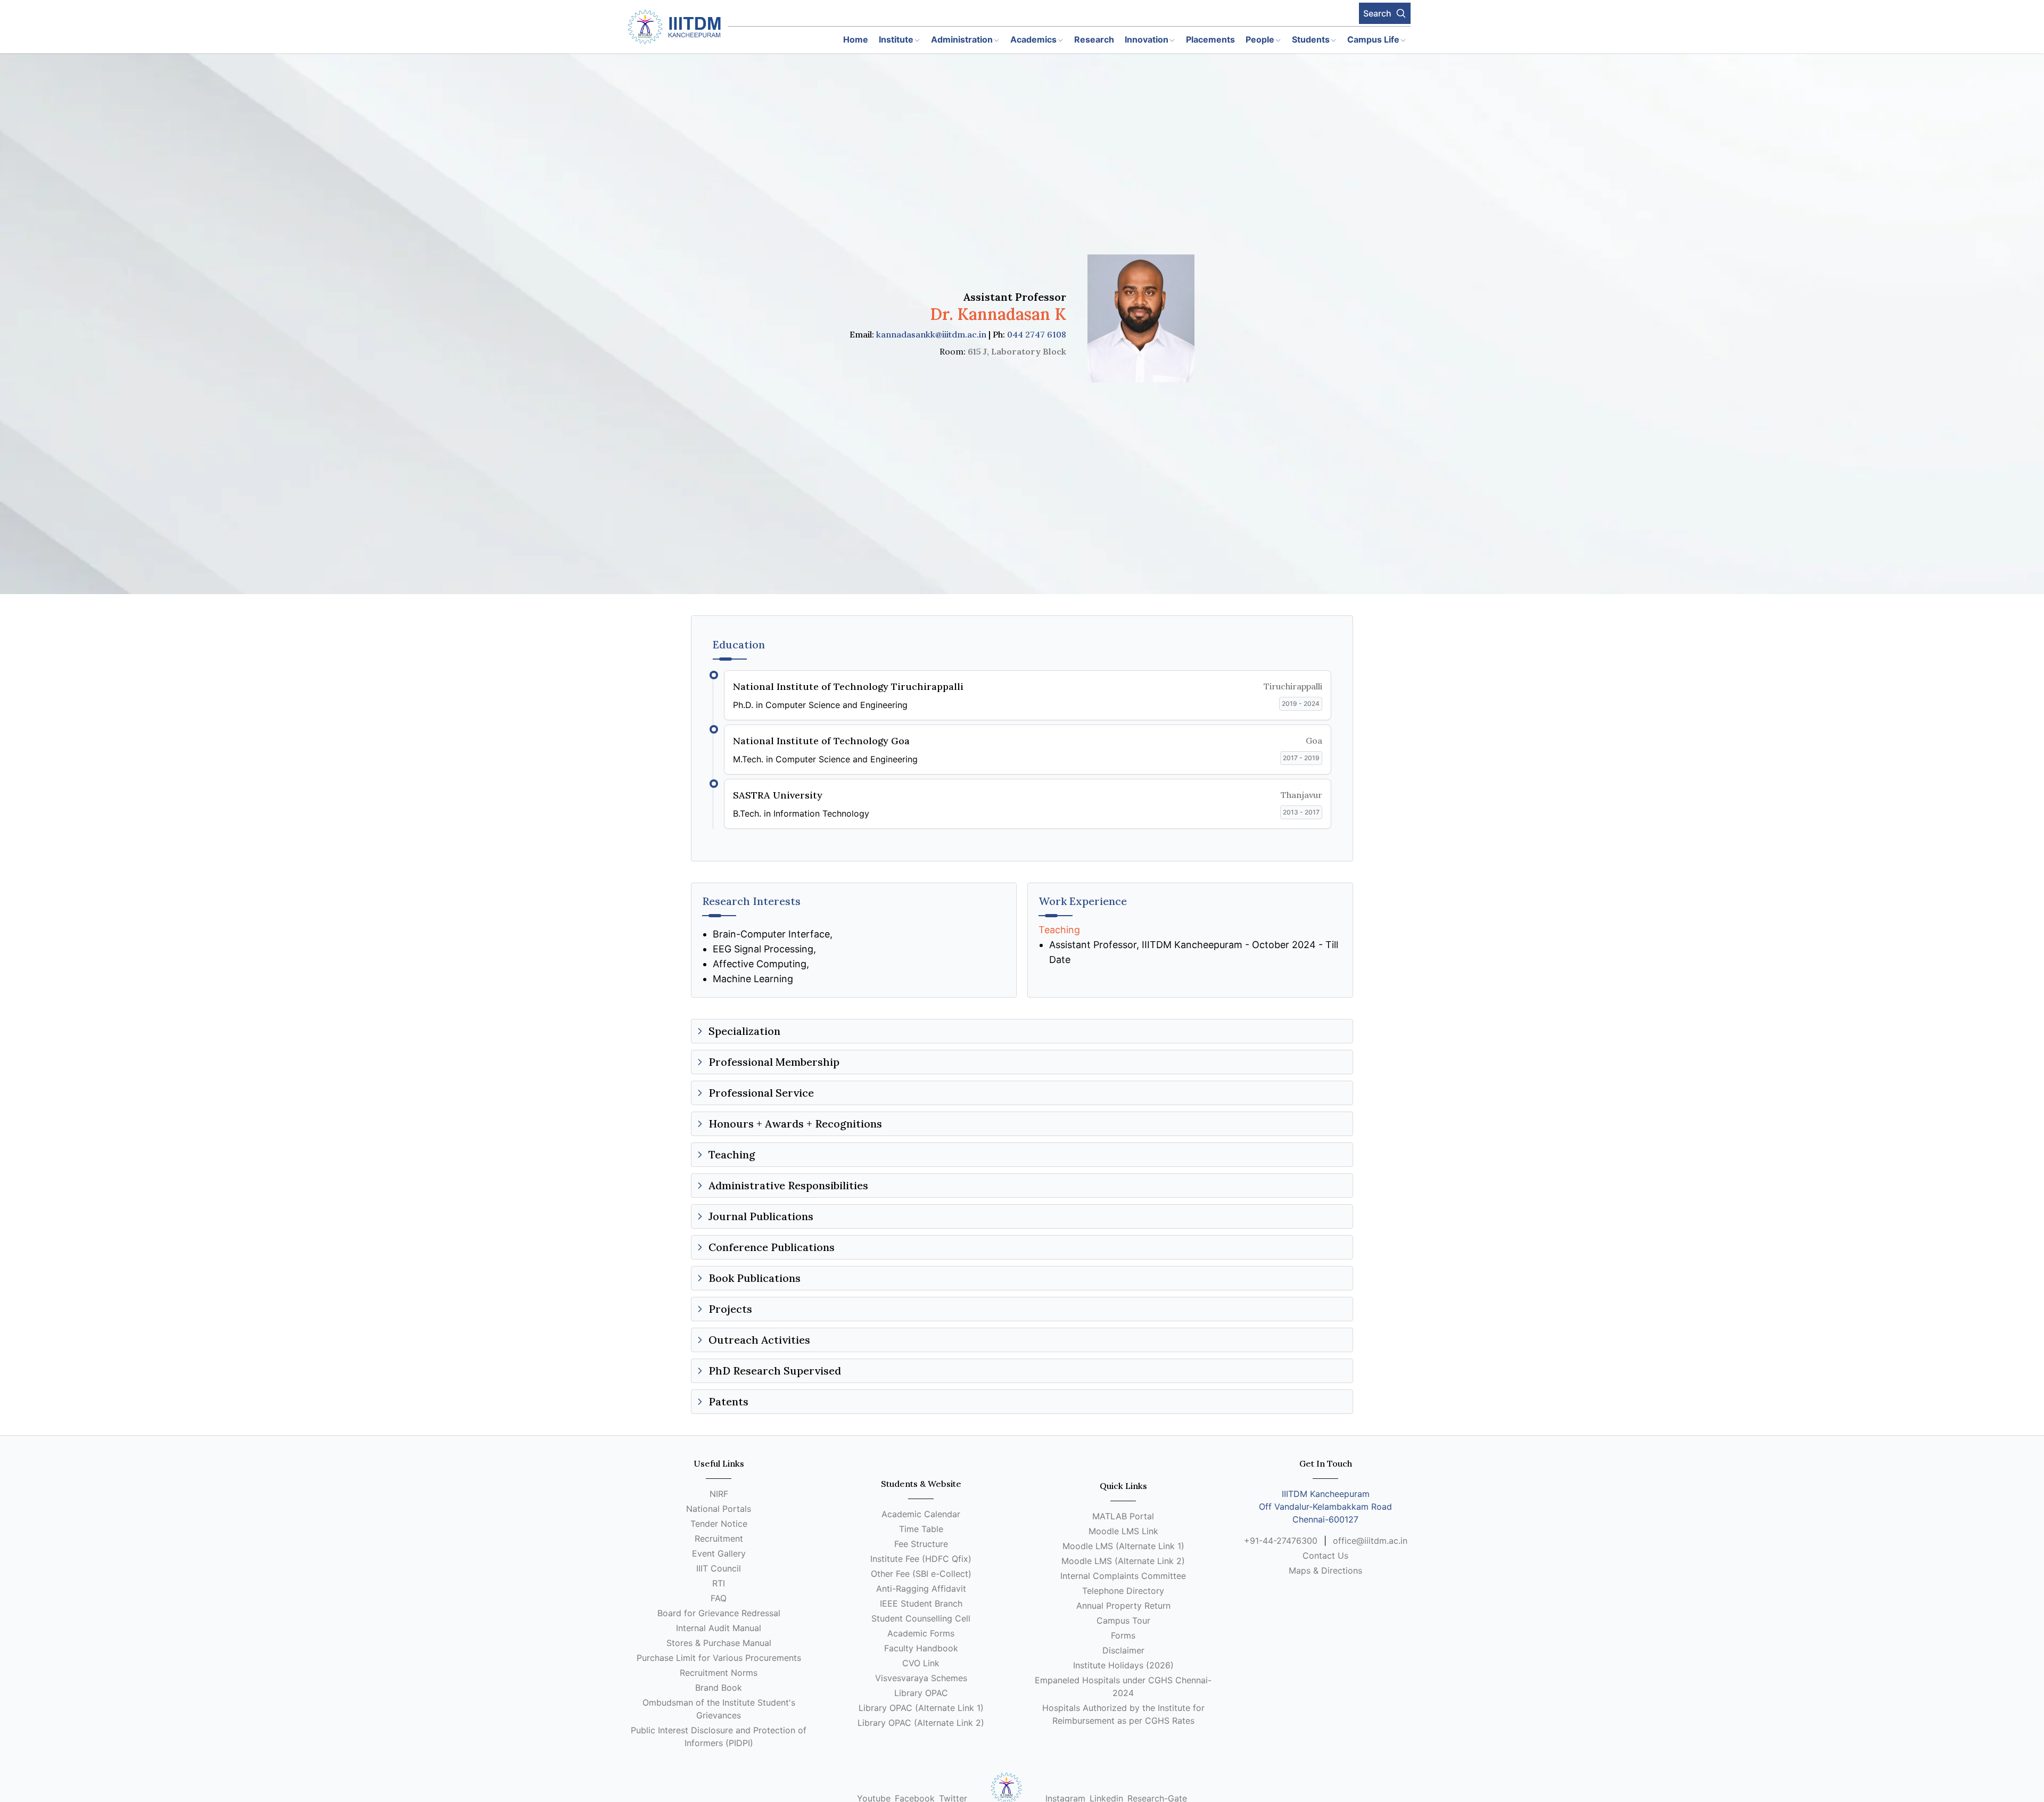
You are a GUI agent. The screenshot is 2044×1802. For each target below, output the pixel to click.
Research (1094, 39)
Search (1377, 13)
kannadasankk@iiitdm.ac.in (931, 334)
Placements (1210, 39)
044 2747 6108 (1037, 334)
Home (856, 39)
